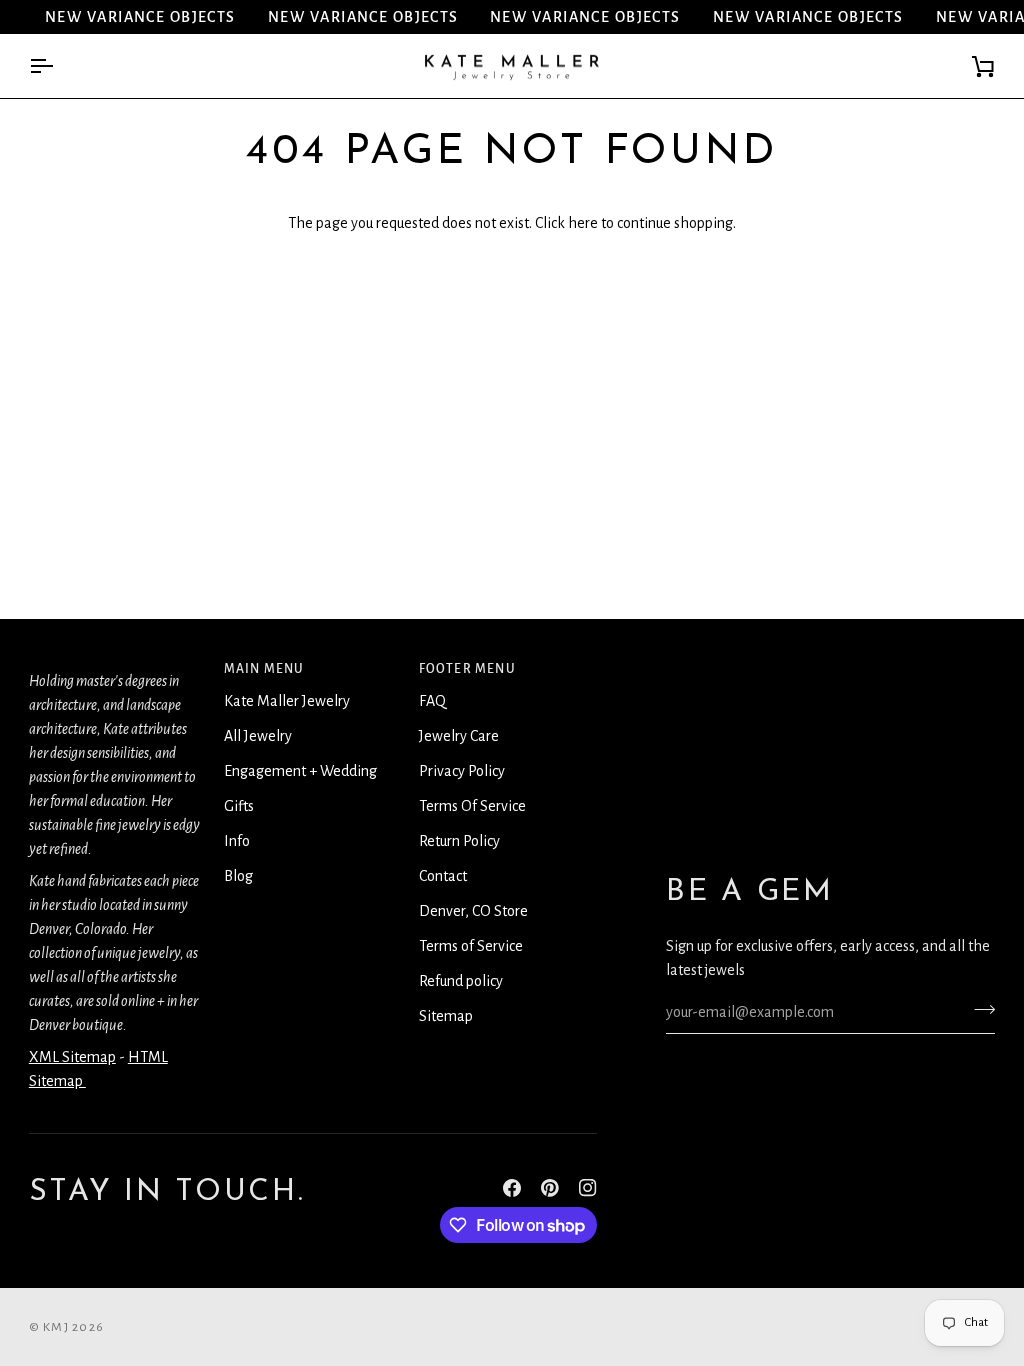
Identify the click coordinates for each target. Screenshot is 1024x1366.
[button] (118, 664)
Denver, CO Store (473, 911)
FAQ (432, 701)
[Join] (978, 1010)
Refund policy (461, 981)
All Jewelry (258, 736)
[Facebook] (512, 1188)
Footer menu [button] (467, 669)
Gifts (239, 806)
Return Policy (459, 841)
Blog (238, 876)
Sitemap (446, 1016)
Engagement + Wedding (300, 771)
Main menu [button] (264, 669)
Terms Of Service (472, 806)
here (583, 223)
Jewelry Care (459, 736)
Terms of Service (471, 946)
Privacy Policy (462, 771)
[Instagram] (588, 1188)
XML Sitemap (72, 1057)
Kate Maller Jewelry (287, 701)
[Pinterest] (550, 1188)
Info (237, 841)
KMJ (56, 1327)
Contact (443, 876)
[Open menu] (59, 66)
